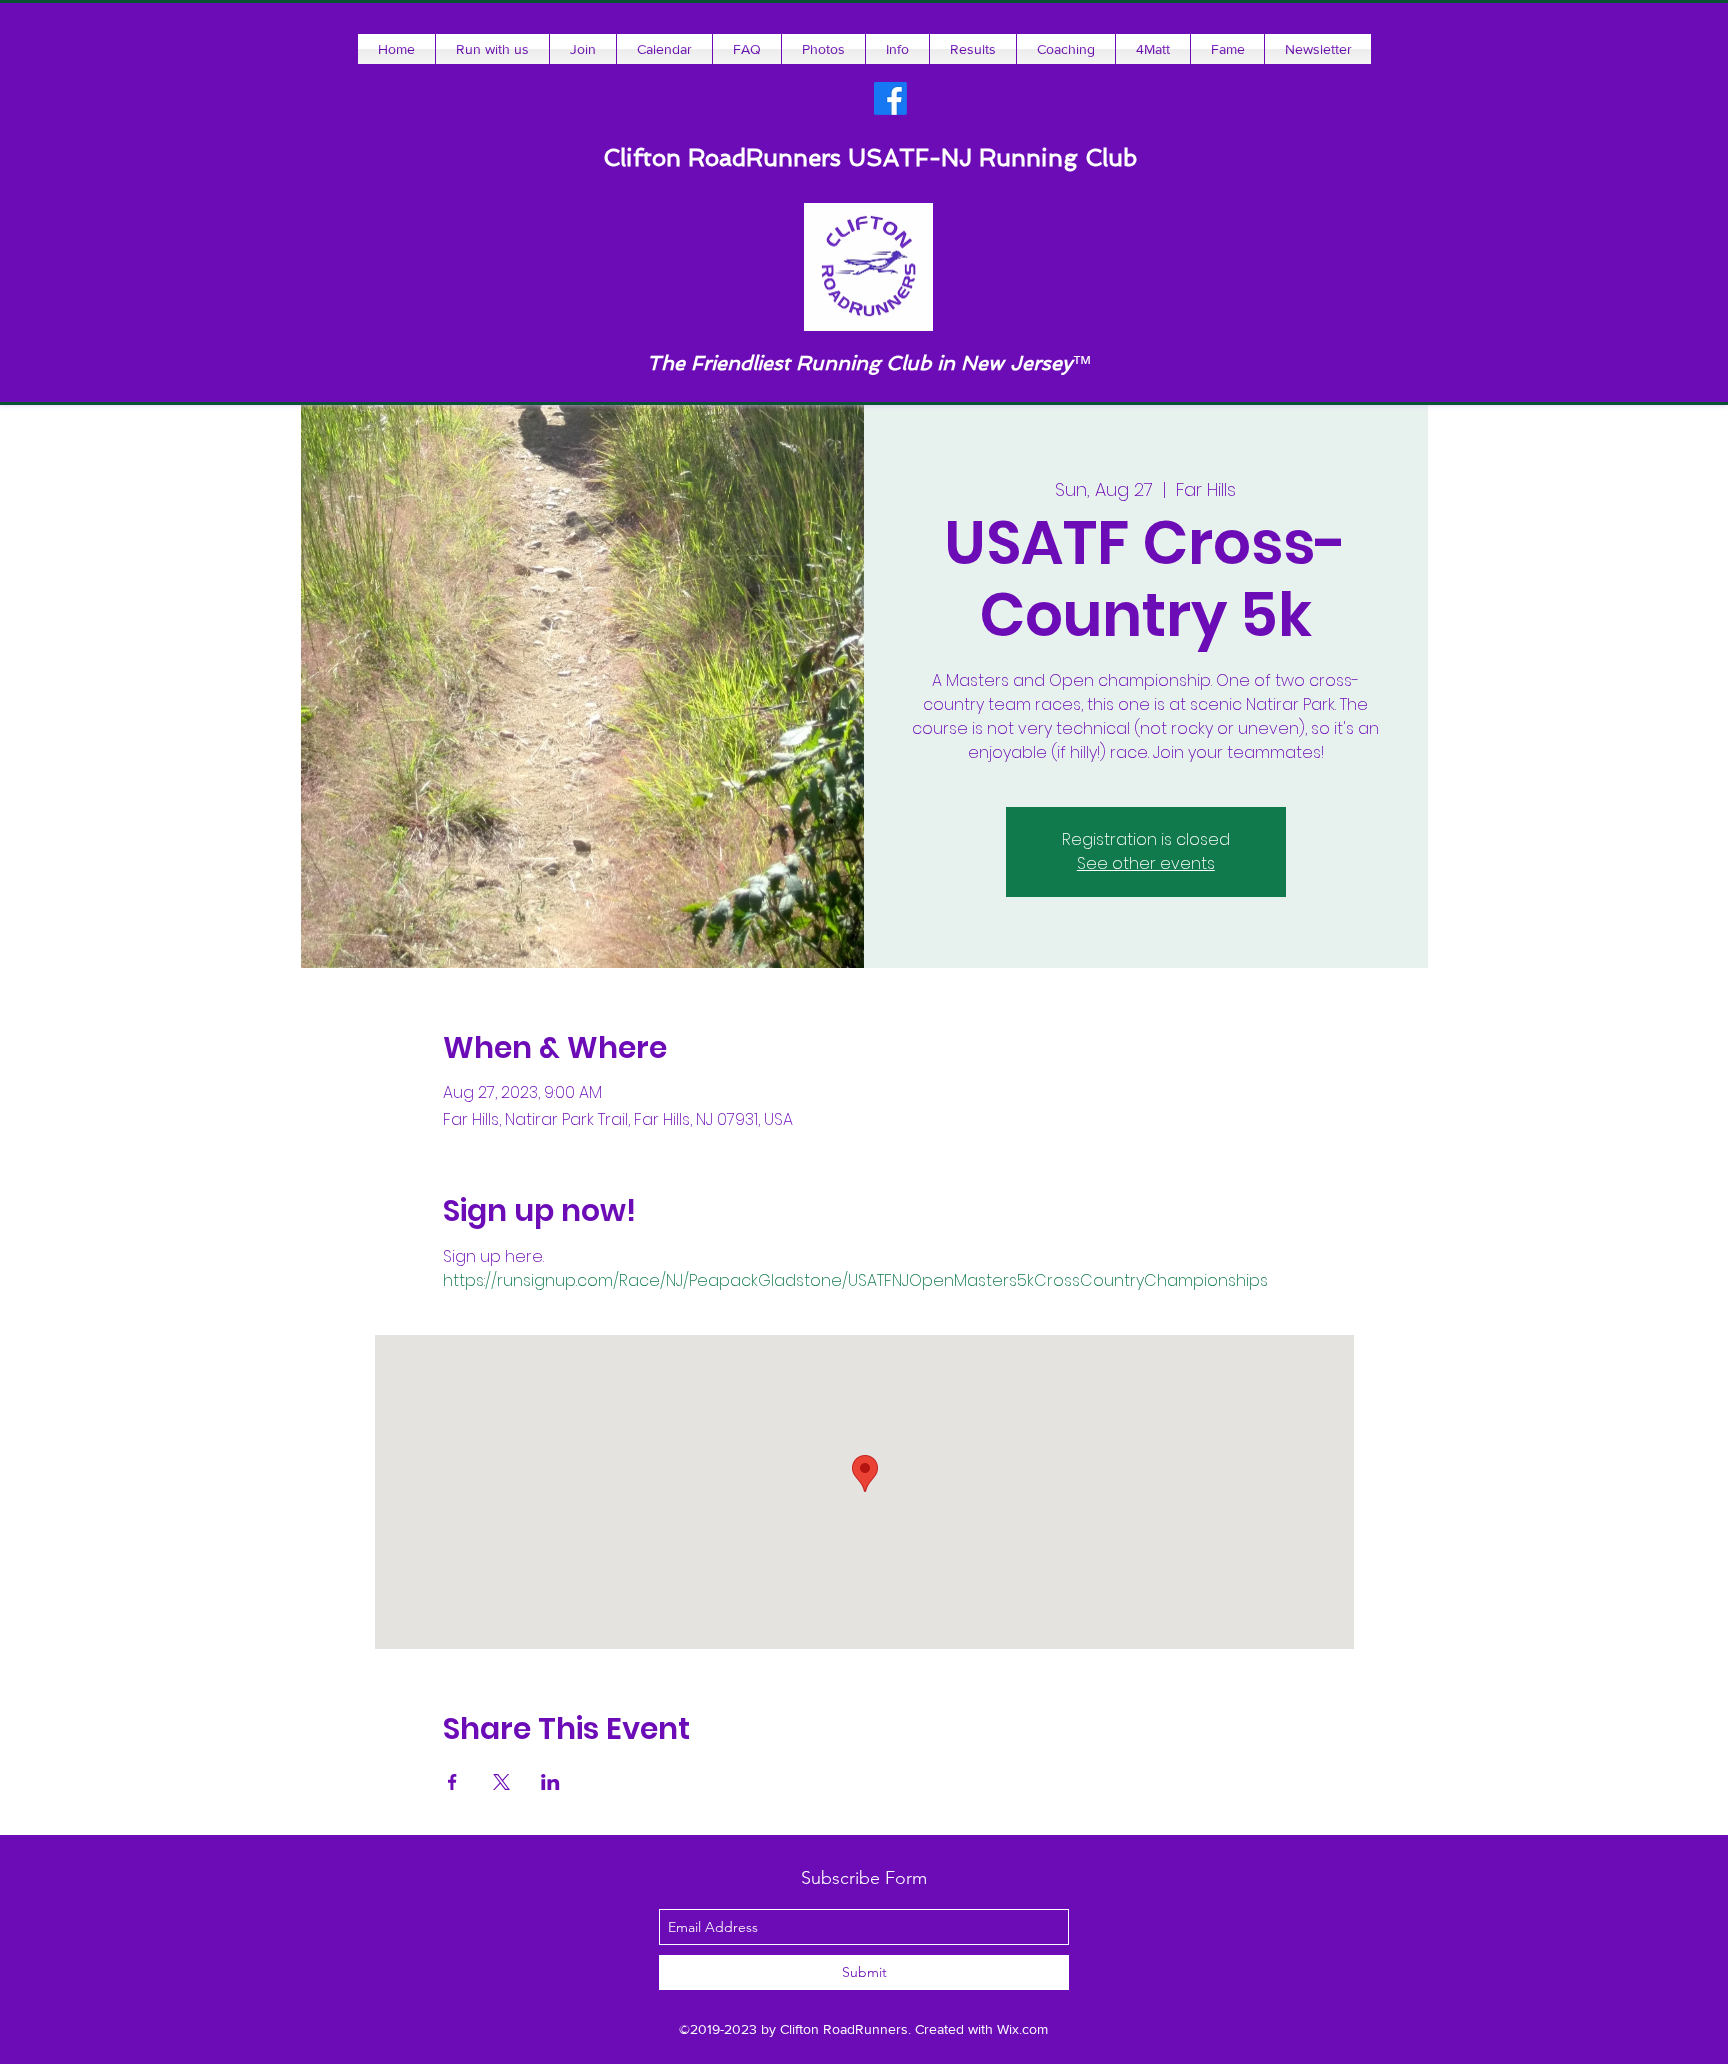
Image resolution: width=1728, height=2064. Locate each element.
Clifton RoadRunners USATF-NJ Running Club (870, 157)
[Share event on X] (501, 1782)
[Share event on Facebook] (452, 1782)
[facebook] (890, 98)
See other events (1146, 863)
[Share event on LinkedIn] (550, 1782)
